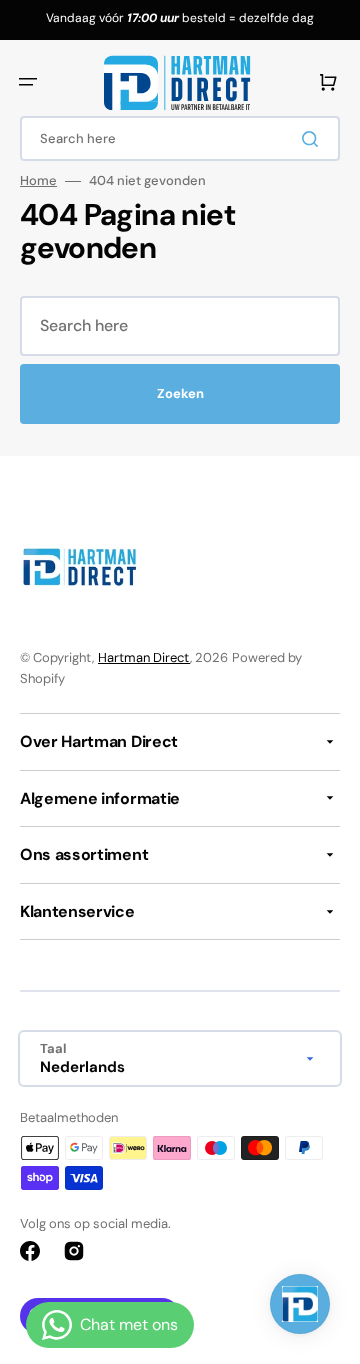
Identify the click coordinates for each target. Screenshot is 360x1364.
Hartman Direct (144, 657)
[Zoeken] (314, 139)
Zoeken (180, 393)
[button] (28, 82)
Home (38, 181)
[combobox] (180, 138)
